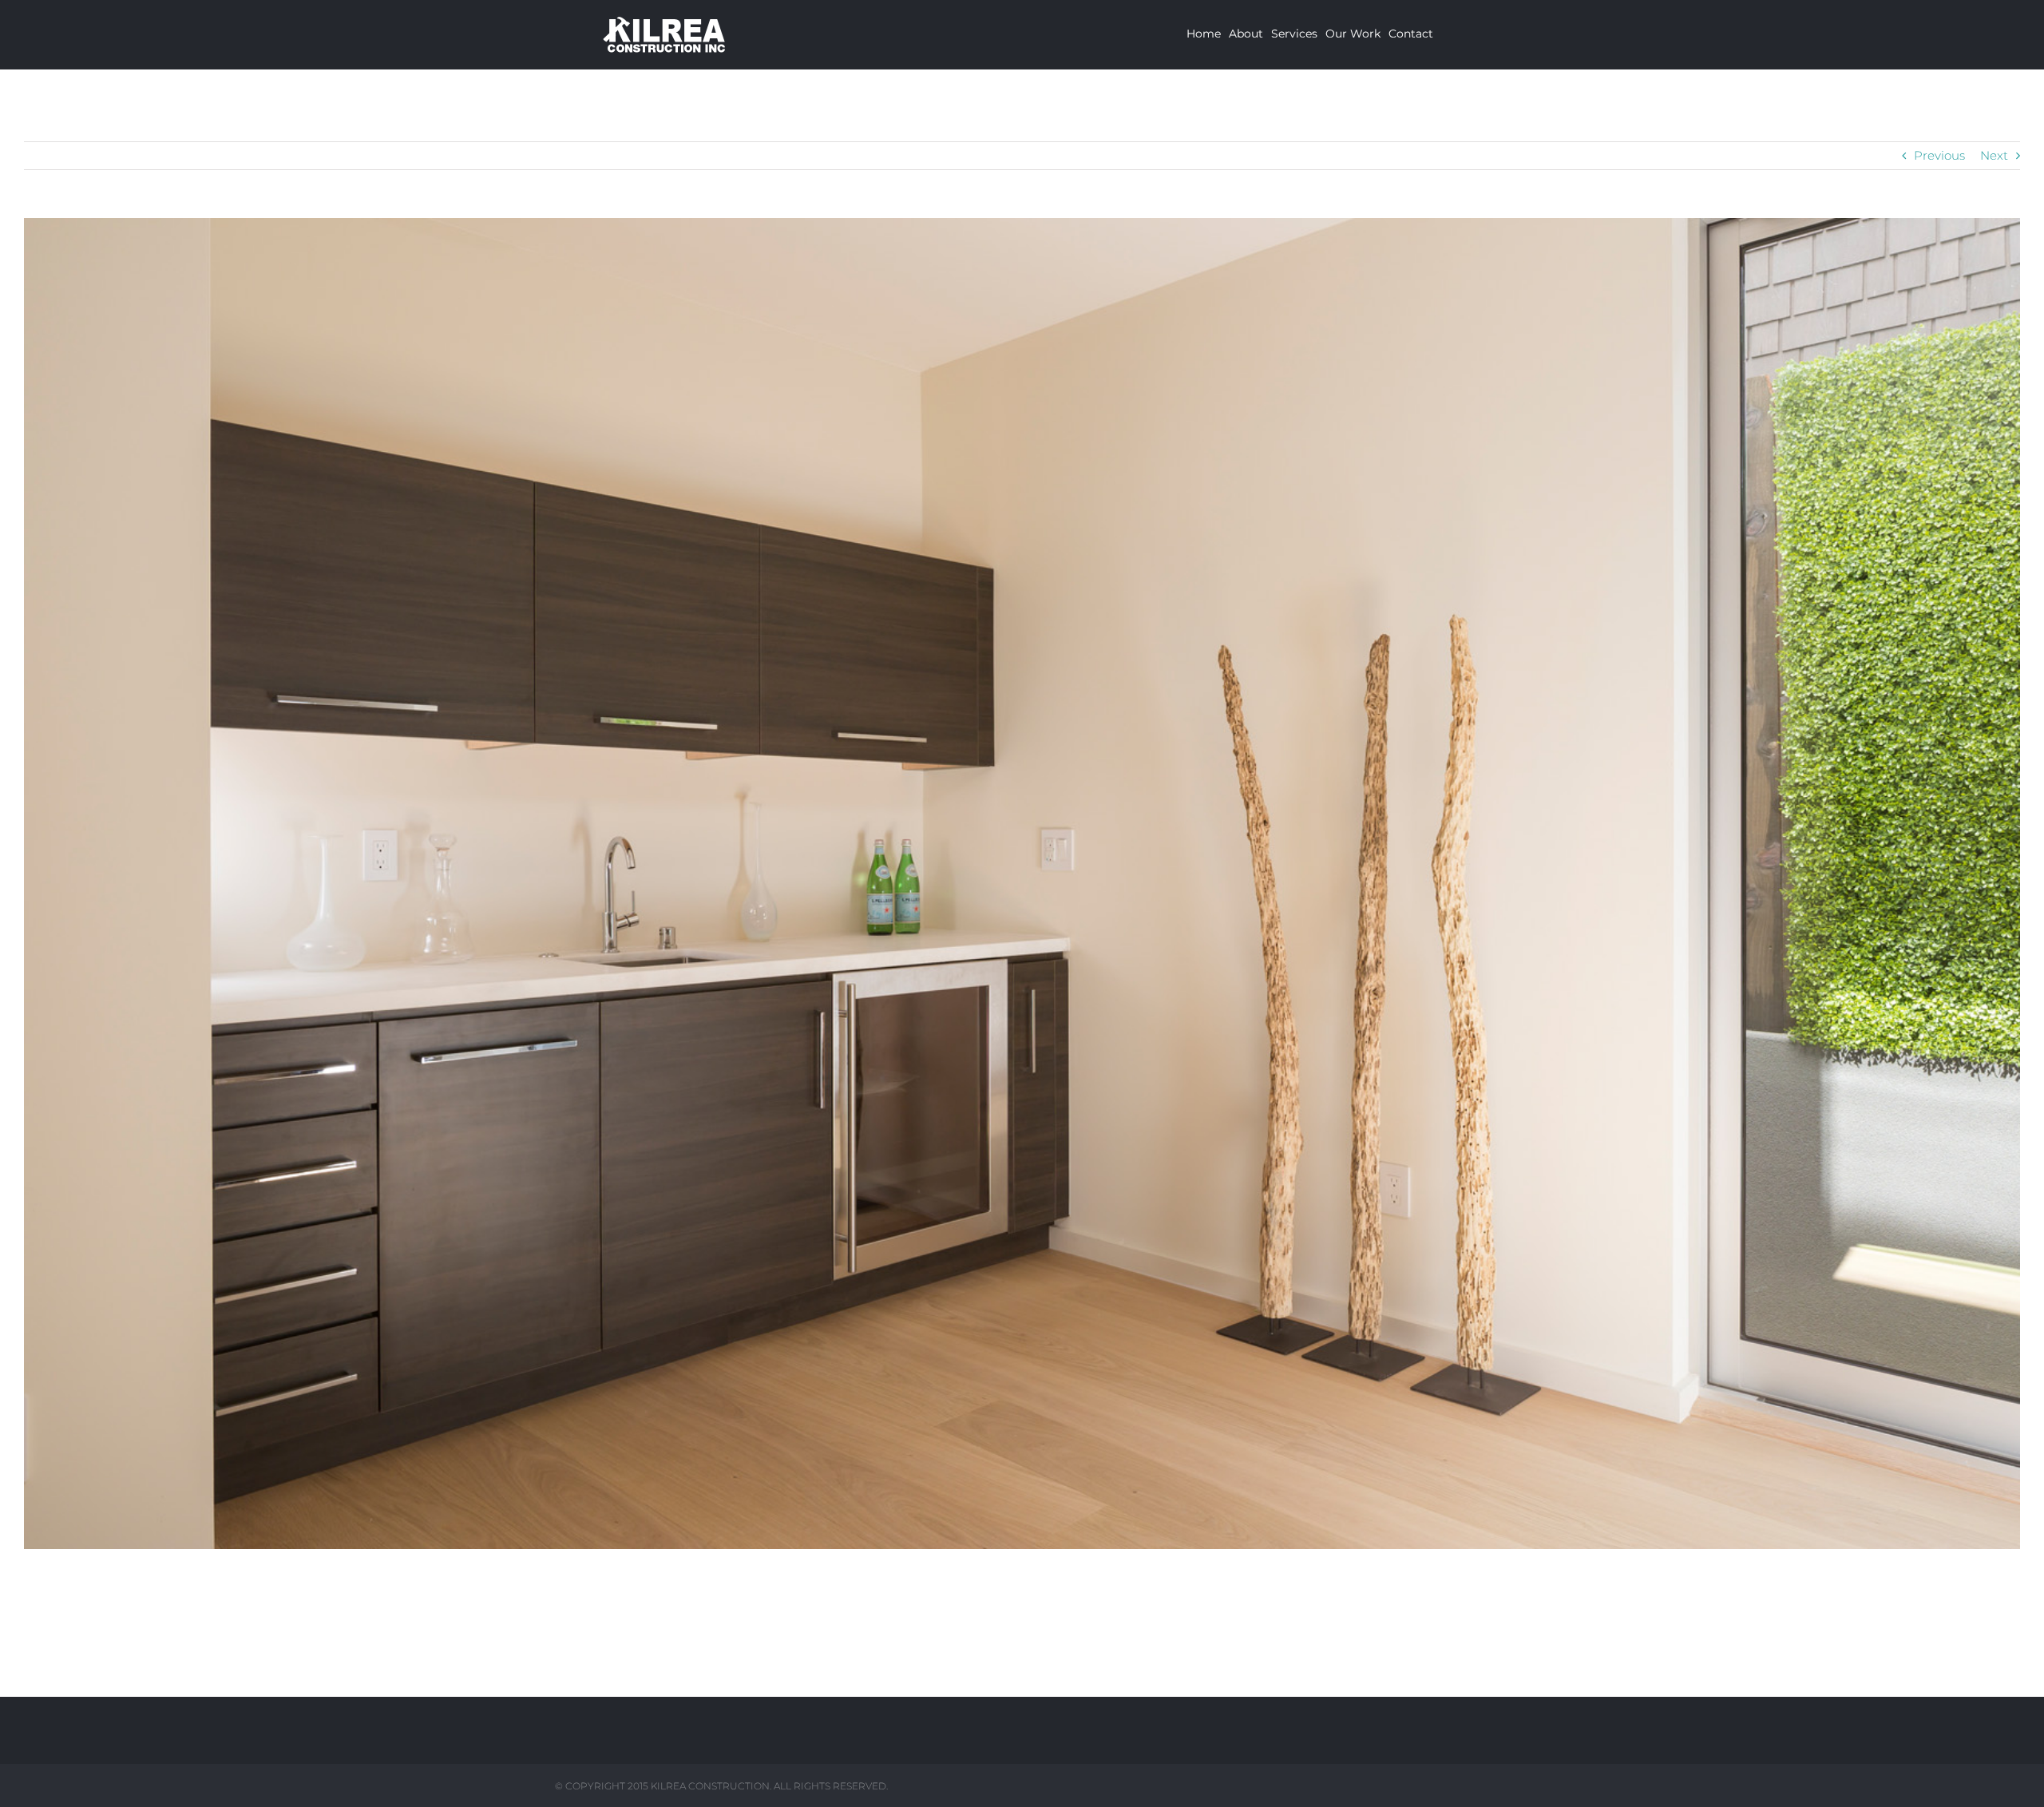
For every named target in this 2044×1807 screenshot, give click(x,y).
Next (1994, 155)
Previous (1939, 155)
